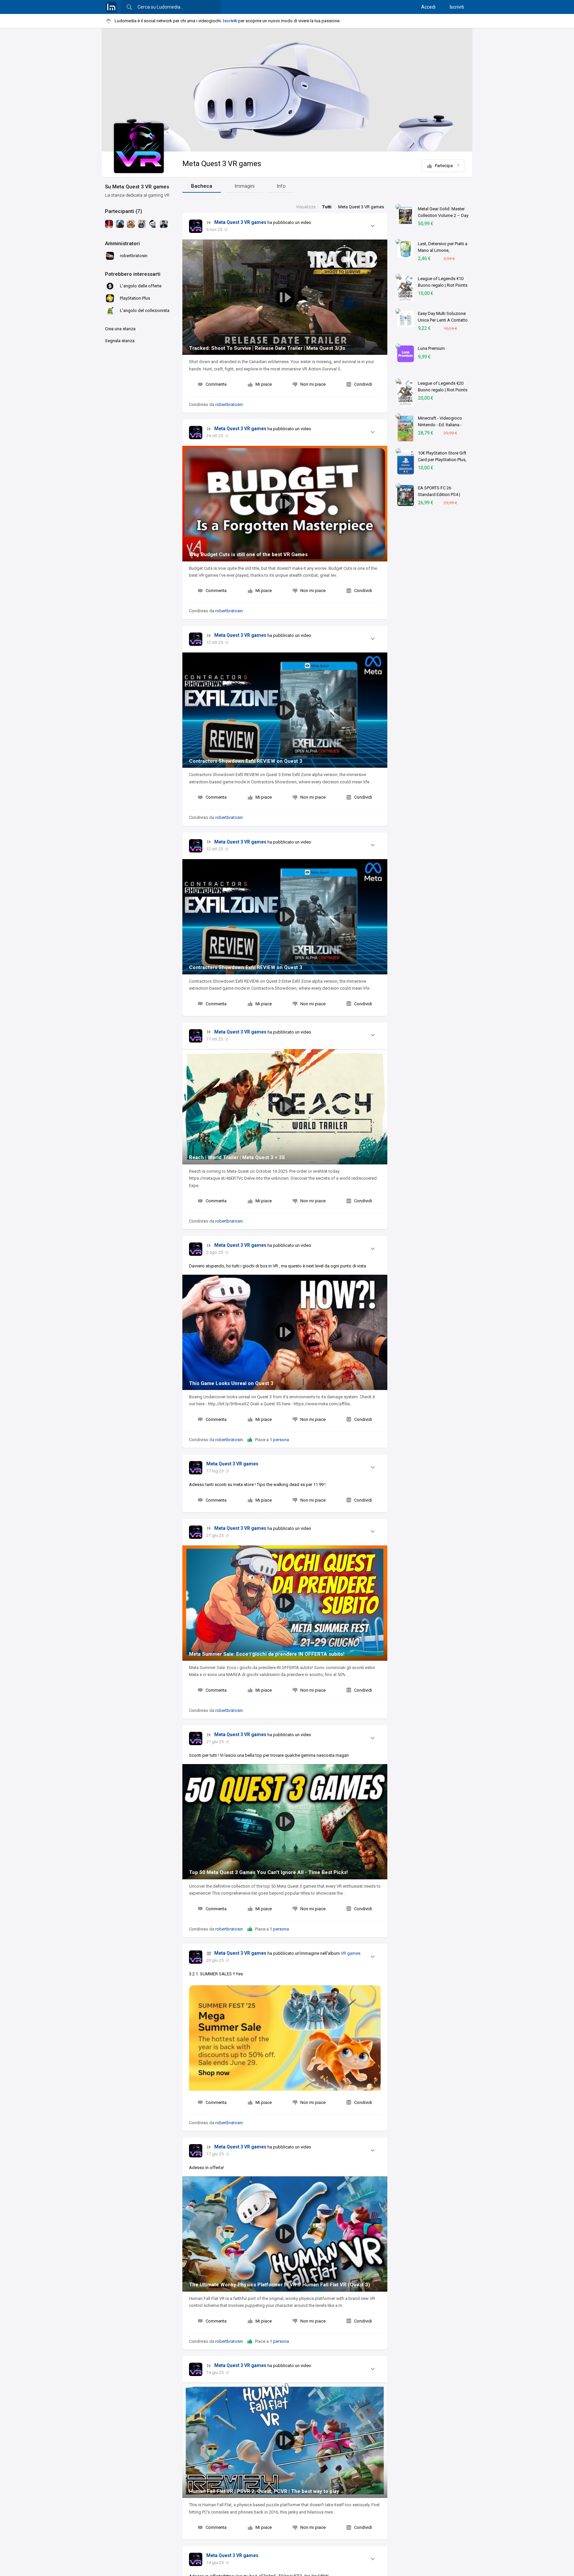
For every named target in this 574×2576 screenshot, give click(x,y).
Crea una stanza (120, 329)
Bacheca (202, 186)
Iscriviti (457, 7)
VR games (351, 1953)
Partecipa (447, 166)
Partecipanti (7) (124, 211)
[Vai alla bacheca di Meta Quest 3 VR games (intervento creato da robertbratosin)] (196, 226)
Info (281, 186)
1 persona (279, 1440)
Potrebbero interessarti (133, 274)
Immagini (244, 186)
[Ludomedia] (111, 7)
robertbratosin (229, 404)
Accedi (428, 7)
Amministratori (122, 244)
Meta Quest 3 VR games (222, 164)
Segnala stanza (120, 341)
